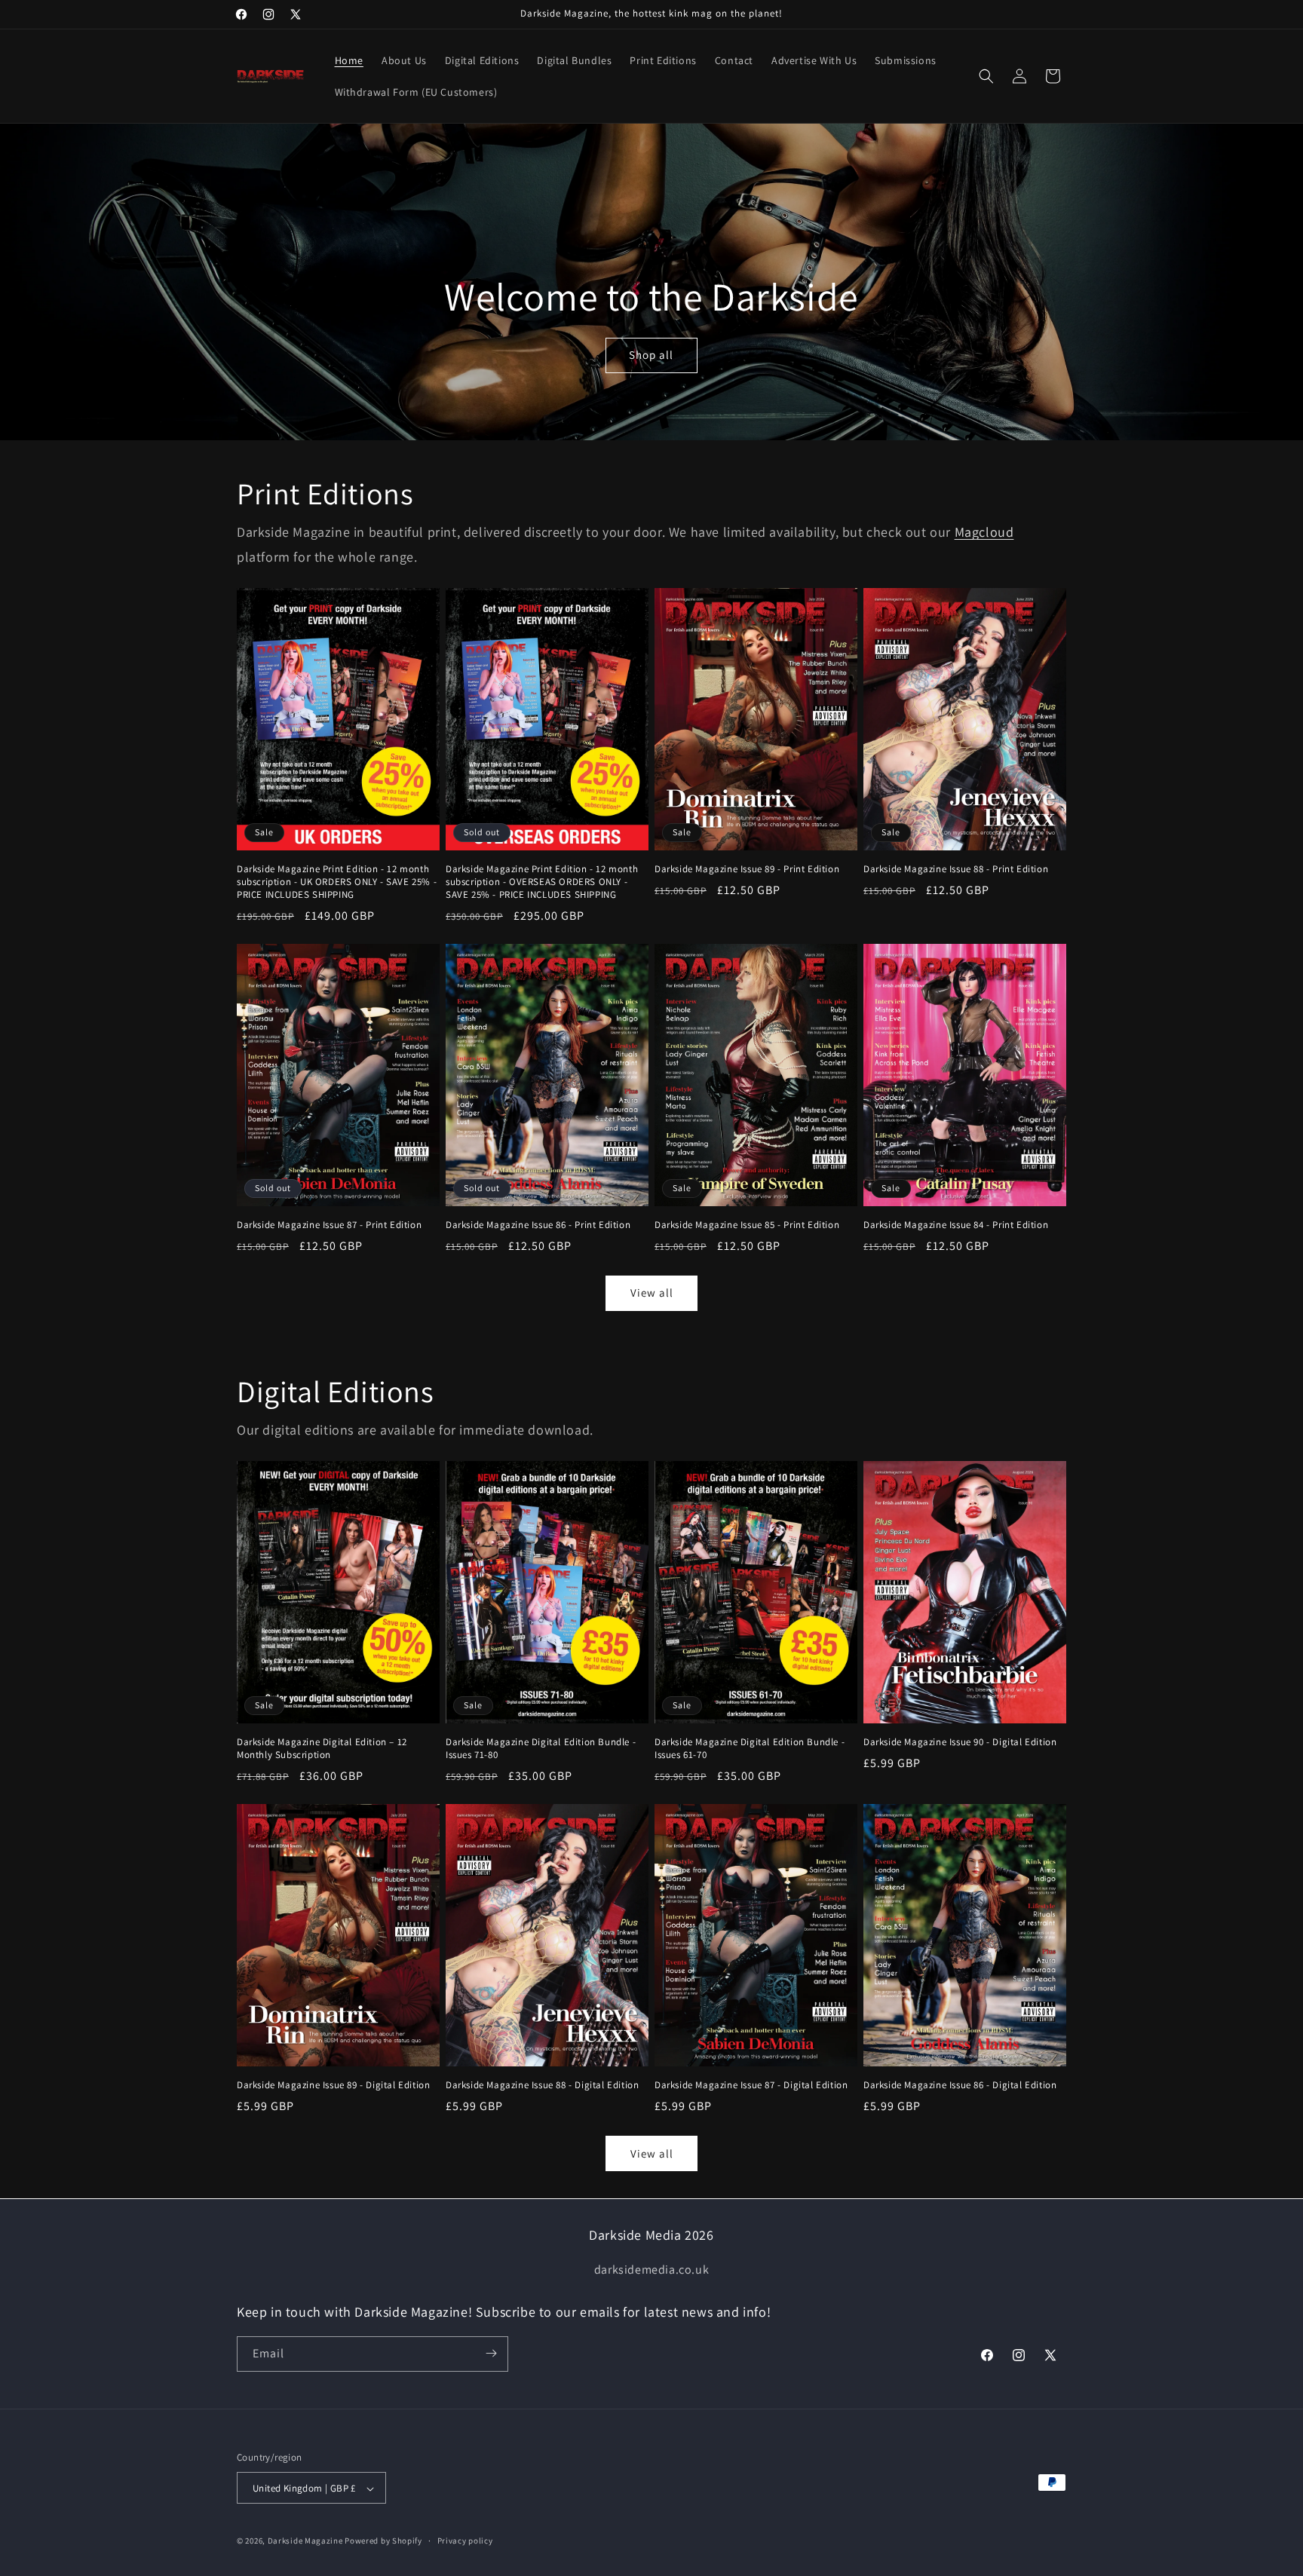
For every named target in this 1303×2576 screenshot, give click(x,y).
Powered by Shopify (383, 2541)
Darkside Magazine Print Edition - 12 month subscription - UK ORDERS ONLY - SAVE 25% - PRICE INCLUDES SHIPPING (337, 882)
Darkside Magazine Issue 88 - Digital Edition (542, 2085)
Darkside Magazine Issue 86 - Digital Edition (960, 2085)
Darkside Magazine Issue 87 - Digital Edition (751, 2085)
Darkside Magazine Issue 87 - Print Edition (329, 1225)
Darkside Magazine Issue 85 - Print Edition (747, 1225)
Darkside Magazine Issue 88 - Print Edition (956, 869)
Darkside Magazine (305, 2541)
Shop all (652, 355)
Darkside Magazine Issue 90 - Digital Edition (960, 1742)
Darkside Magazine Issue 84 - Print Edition (956, 1225)
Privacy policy (465, 2541)
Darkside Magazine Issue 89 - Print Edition (747, 869)
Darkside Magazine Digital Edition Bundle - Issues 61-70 (750, 1749)
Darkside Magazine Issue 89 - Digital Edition (333, 2085)
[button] (986, 76)
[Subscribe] (491, 2353)
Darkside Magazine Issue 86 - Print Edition (538, 1225)
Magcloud (984, 532)
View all (652, 1293)
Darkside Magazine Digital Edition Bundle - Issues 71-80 (541, 1749)
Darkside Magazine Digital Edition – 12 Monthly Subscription (322, 1749)
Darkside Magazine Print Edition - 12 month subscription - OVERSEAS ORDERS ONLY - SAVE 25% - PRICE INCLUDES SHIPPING (542, 882)
